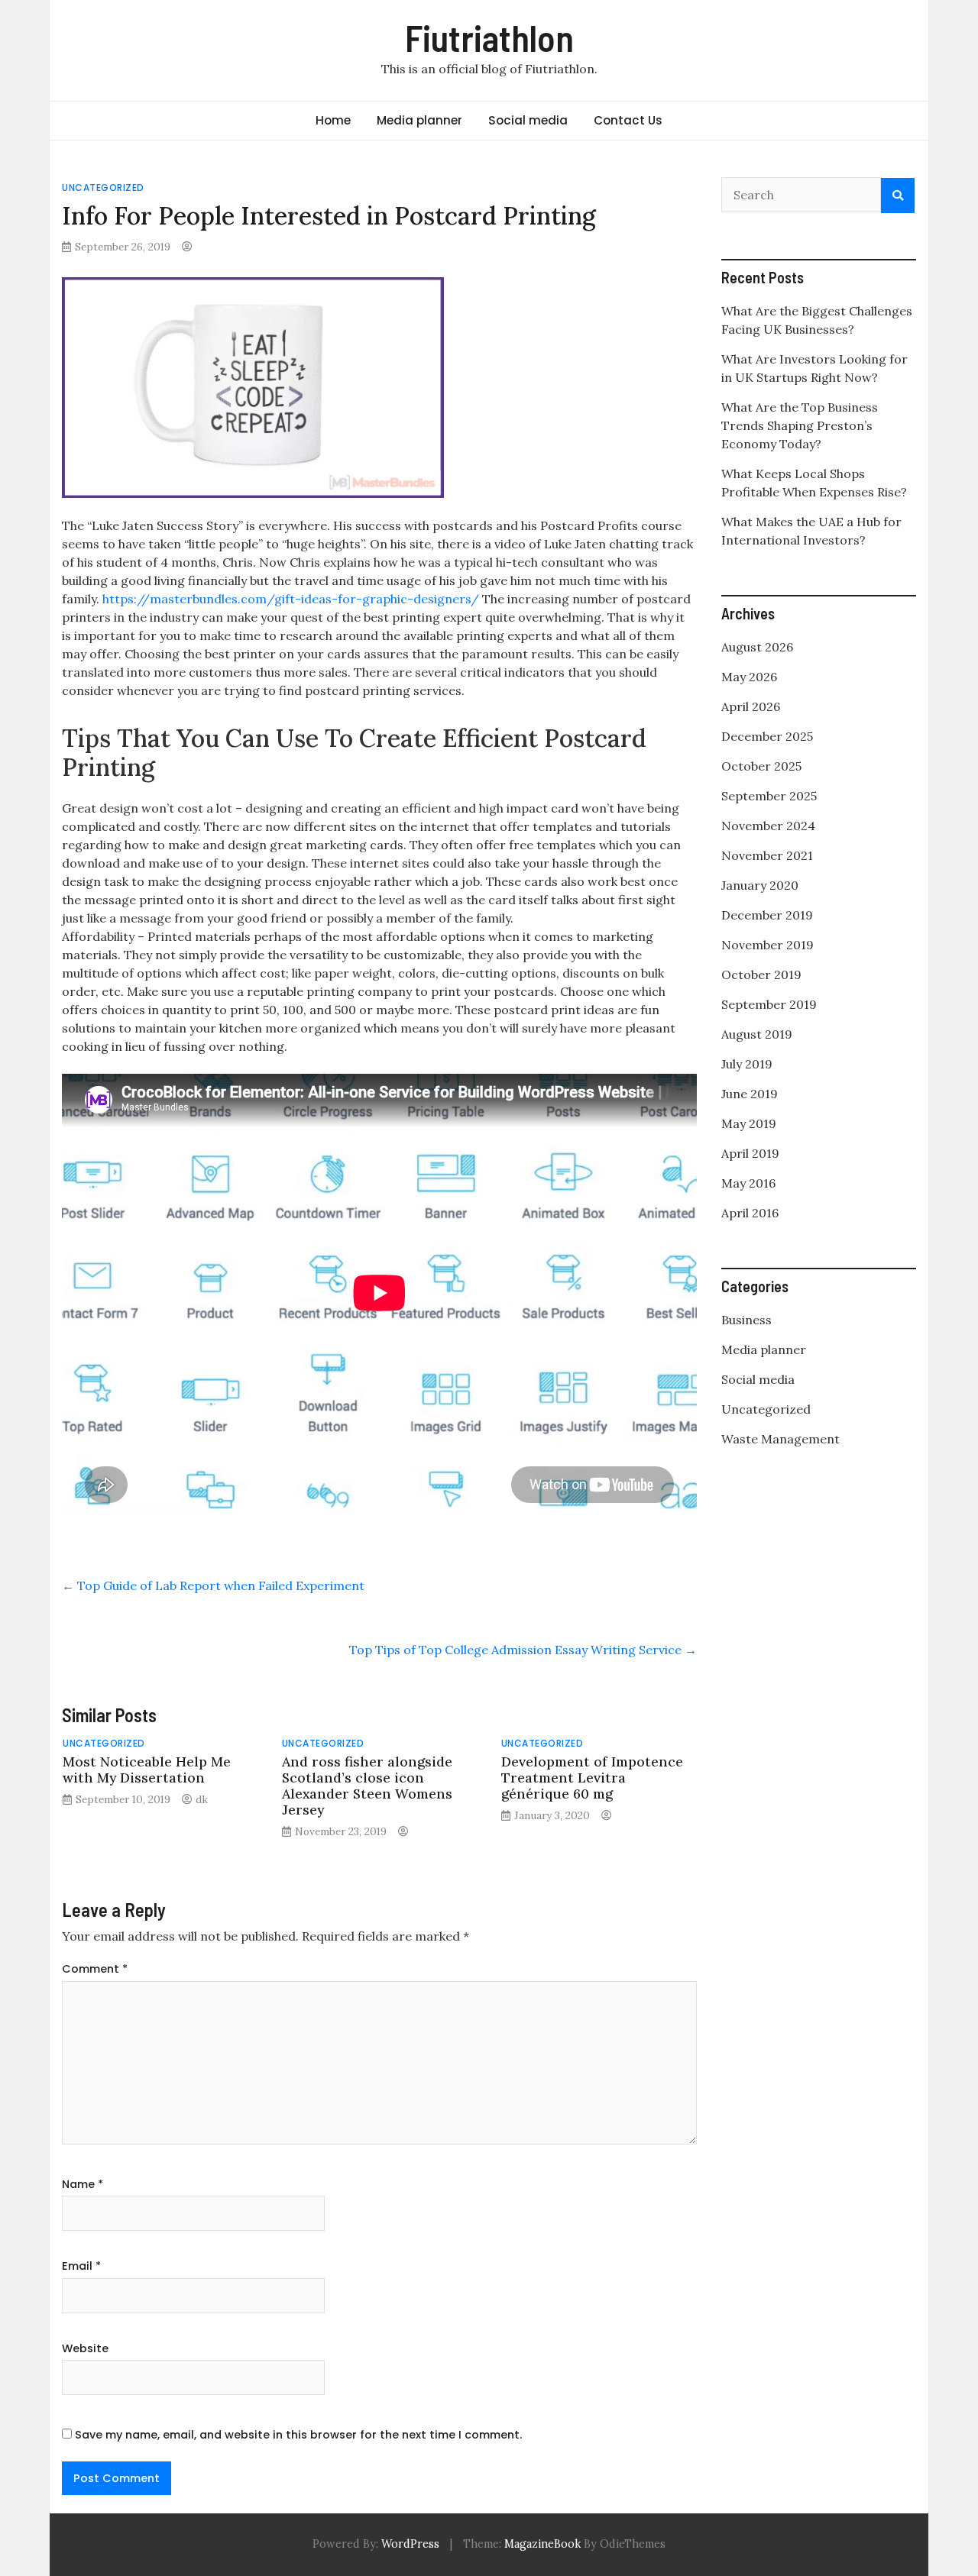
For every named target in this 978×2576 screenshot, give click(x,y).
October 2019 (761, 974)
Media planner (419, 120)
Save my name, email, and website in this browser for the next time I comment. (298, 2435)
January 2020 (760, 885)
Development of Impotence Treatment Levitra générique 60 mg (592, 1778)
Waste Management (780, 1439)
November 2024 (768, 826)
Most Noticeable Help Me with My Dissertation (147, 1770)
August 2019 (757, 1034)
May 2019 (749, 1123)
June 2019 (750, 1094)
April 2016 (750, 1213)
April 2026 (751, 706)
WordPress (410, 2544)
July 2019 (747, 1064)
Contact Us (628, 120)
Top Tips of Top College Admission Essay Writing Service (523, 1650)
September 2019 (769, 1004)
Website (85, 2348)
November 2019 (768, 945)
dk (202, 1799)
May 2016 (748, 1183)
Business (746, 1320)
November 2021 (767, 855)
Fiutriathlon (489, 37)
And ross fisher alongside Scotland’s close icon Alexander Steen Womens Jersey (367, 1786)
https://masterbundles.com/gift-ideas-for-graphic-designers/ (291, 599)
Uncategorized (103, 187)
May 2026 (749, 677)
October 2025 (761, 766)
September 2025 (769, 796)
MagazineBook (542, 2544)
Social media (528, 120)
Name (83, 2184)
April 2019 (750, 1153)
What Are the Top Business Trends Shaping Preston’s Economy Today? (800, 425)
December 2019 (767, 915)
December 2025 (767, 736)
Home (333, 120)
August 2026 (757, 647)
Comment (95, 1969)
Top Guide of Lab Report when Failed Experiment (213, 1585)
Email (81, 2266)
